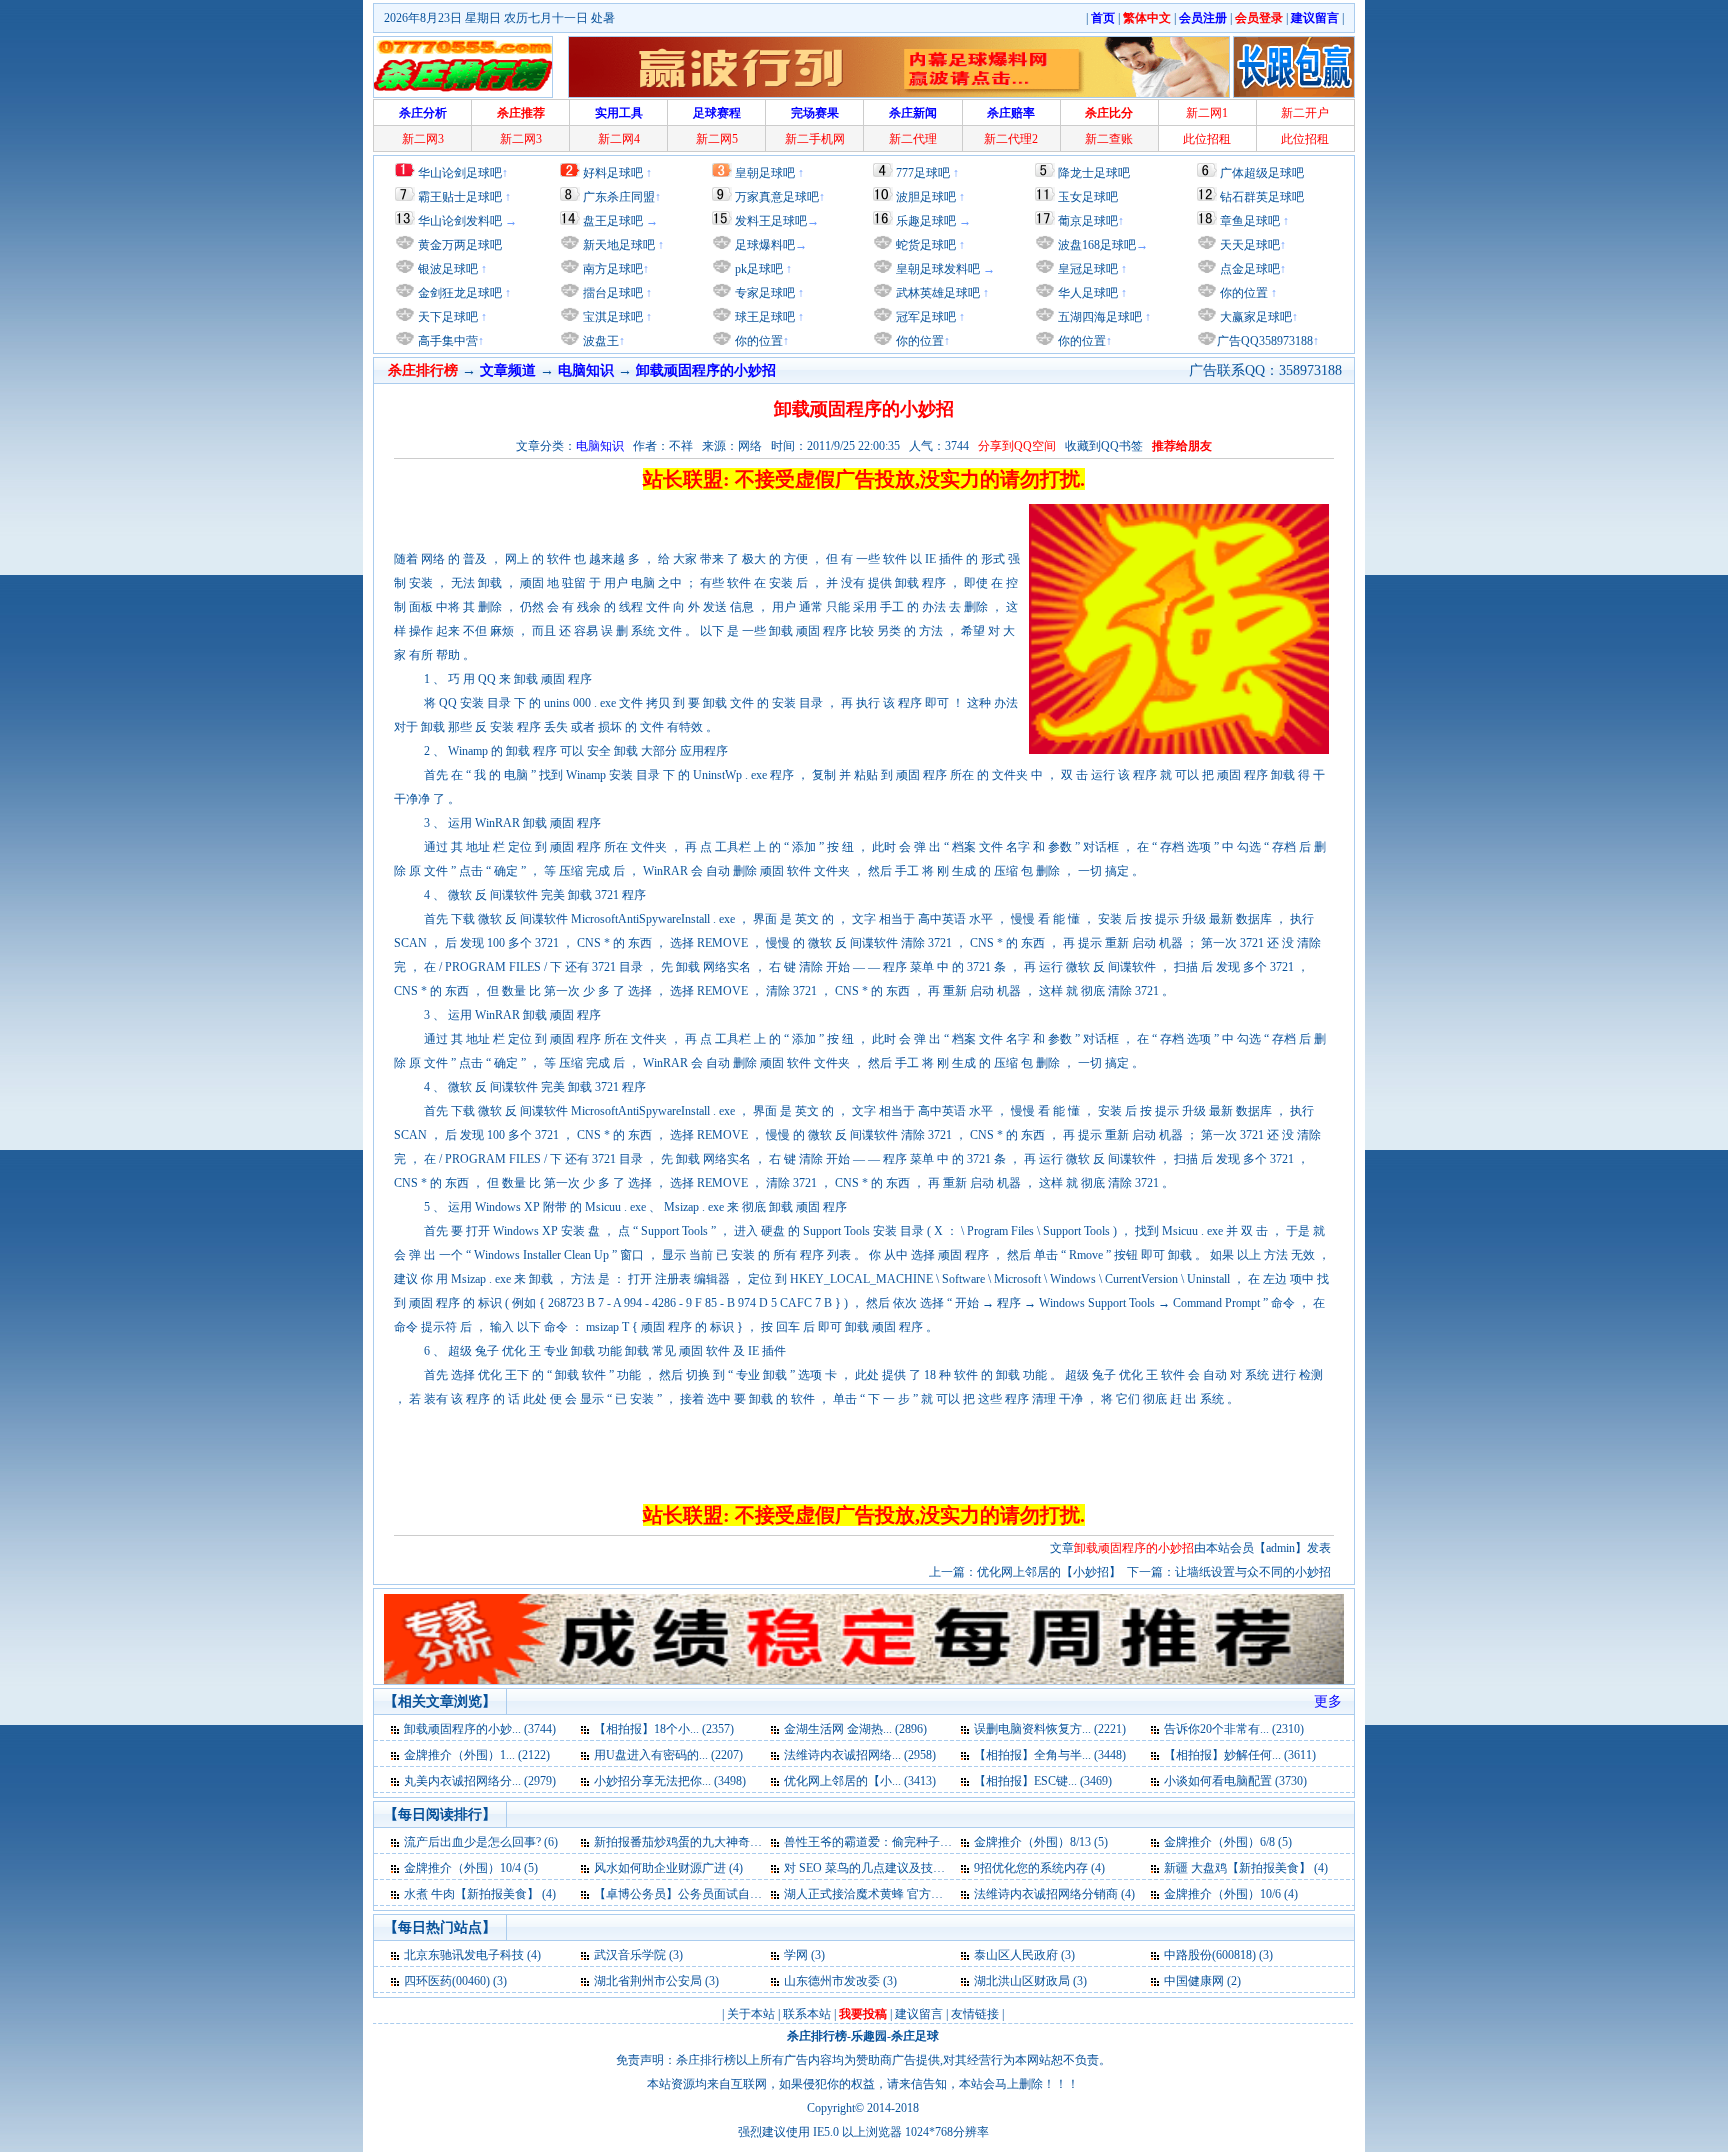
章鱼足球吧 (1250, 221)
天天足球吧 (1248, 245)
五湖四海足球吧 (1098, 317)
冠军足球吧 (924, 317)
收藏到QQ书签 (1104, 446)
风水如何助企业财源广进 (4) (668, 1868)
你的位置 (757, 341)
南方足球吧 (611, 269)
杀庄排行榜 (817, 2036)
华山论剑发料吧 (460, 221)
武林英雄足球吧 (936, 293)
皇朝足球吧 (765, 173)
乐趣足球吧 (926, 221)
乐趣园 (869, 2036)
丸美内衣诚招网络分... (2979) (480, 1781)
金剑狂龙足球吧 (458, 293)
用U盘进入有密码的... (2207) (668, 1755)
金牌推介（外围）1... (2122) (477, 1755)
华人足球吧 (1086, 293)
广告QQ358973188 (1265, 341)
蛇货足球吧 (927, 245)
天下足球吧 (446, 317)
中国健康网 (1194, 1981)
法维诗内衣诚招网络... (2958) (860, 1755)
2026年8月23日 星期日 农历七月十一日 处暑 (499, 18)
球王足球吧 (763, 317)
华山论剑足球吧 (460, 173)
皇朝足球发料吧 (936, 269)
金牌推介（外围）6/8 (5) (1228, 1842)
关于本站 (751, 2014)
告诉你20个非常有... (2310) (1234, 1729)
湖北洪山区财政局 (1022, 1981)
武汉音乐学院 (630, 1955)
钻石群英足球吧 (1262, 197)
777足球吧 (923, 173)
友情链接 (975, 2014)
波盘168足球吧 (1097, 245)
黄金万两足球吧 (460, 245)
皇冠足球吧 (1086, 269)
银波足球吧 (448, 269)
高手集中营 (446, 341)
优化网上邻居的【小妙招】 (1049, 1572)
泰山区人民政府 (1016, 1955)
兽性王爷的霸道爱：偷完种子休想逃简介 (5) (900, 1842)
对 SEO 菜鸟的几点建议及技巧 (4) (873, 1868)
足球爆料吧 (765, 245)
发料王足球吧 (771, 221)
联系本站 (807, 2014)
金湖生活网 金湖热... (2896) (855, 1729)
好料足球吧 (613, 173)
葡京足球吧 (1088, 221)
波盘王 (599, 341)
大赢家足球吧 (1254, 317)
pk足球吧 (757, 269)
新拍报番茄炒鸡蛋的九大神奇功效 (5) (692, 1842)
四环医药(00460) (447, 1981)
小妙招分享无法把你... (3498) (670, 1781)
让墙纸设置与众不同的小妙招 (1253, 1572)
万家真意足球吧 (777, 197)
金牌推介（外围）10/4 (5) (471, 1868)
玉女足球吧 (1088, 197)
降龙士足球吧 (1094, 173)
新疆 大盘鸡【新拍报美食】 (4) (1246, 1868)
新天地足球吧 (617, 245)
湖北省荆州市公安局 (648, 1981)
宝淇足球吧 (613, 317)
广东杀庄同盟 (619, 197)
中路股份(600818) (1210, 1955)
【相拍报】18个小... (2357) (664, 1729)
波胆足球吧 (926, 197)
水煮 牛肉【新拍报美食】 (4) (480, 1894)
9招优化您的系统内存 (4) (1039, 1868)
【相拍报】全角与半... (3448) (1050, 1755)
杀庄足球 (915, 2036)
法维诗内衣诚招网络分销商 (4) (1054, 1894)
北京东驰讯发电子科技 (464, 1955)
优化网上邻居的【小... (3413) (860, 1781)
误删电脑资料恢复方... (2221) (1050, 1729)
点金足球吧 (1248, 269)
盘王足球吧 (613, 221)
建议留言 (919, 2014)
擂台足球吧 (611, 293)
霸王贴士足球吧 (460, 197)
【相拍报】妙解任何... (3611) (1240, 1755)
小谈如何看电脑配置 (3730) (1235, 1781)
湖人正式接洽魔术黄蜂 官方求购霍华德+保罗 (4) (911, 1894)
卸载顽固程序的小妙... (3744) (480, 1729)
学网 (796, 1955)
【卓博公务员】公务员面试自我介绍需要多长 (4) (722, 1894)
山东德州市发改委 (832, 1981)
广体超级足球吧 (1262, 173)
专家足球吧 (763, 293)
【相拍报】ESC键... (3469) (1043, 1781)
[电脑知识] (396, 1729)
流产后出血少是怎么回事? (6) (481, 1842)
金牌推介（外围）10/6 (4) (1231, 1894)
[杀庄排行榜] (463, 67)
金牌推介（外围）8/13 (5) (1041, 1842)
